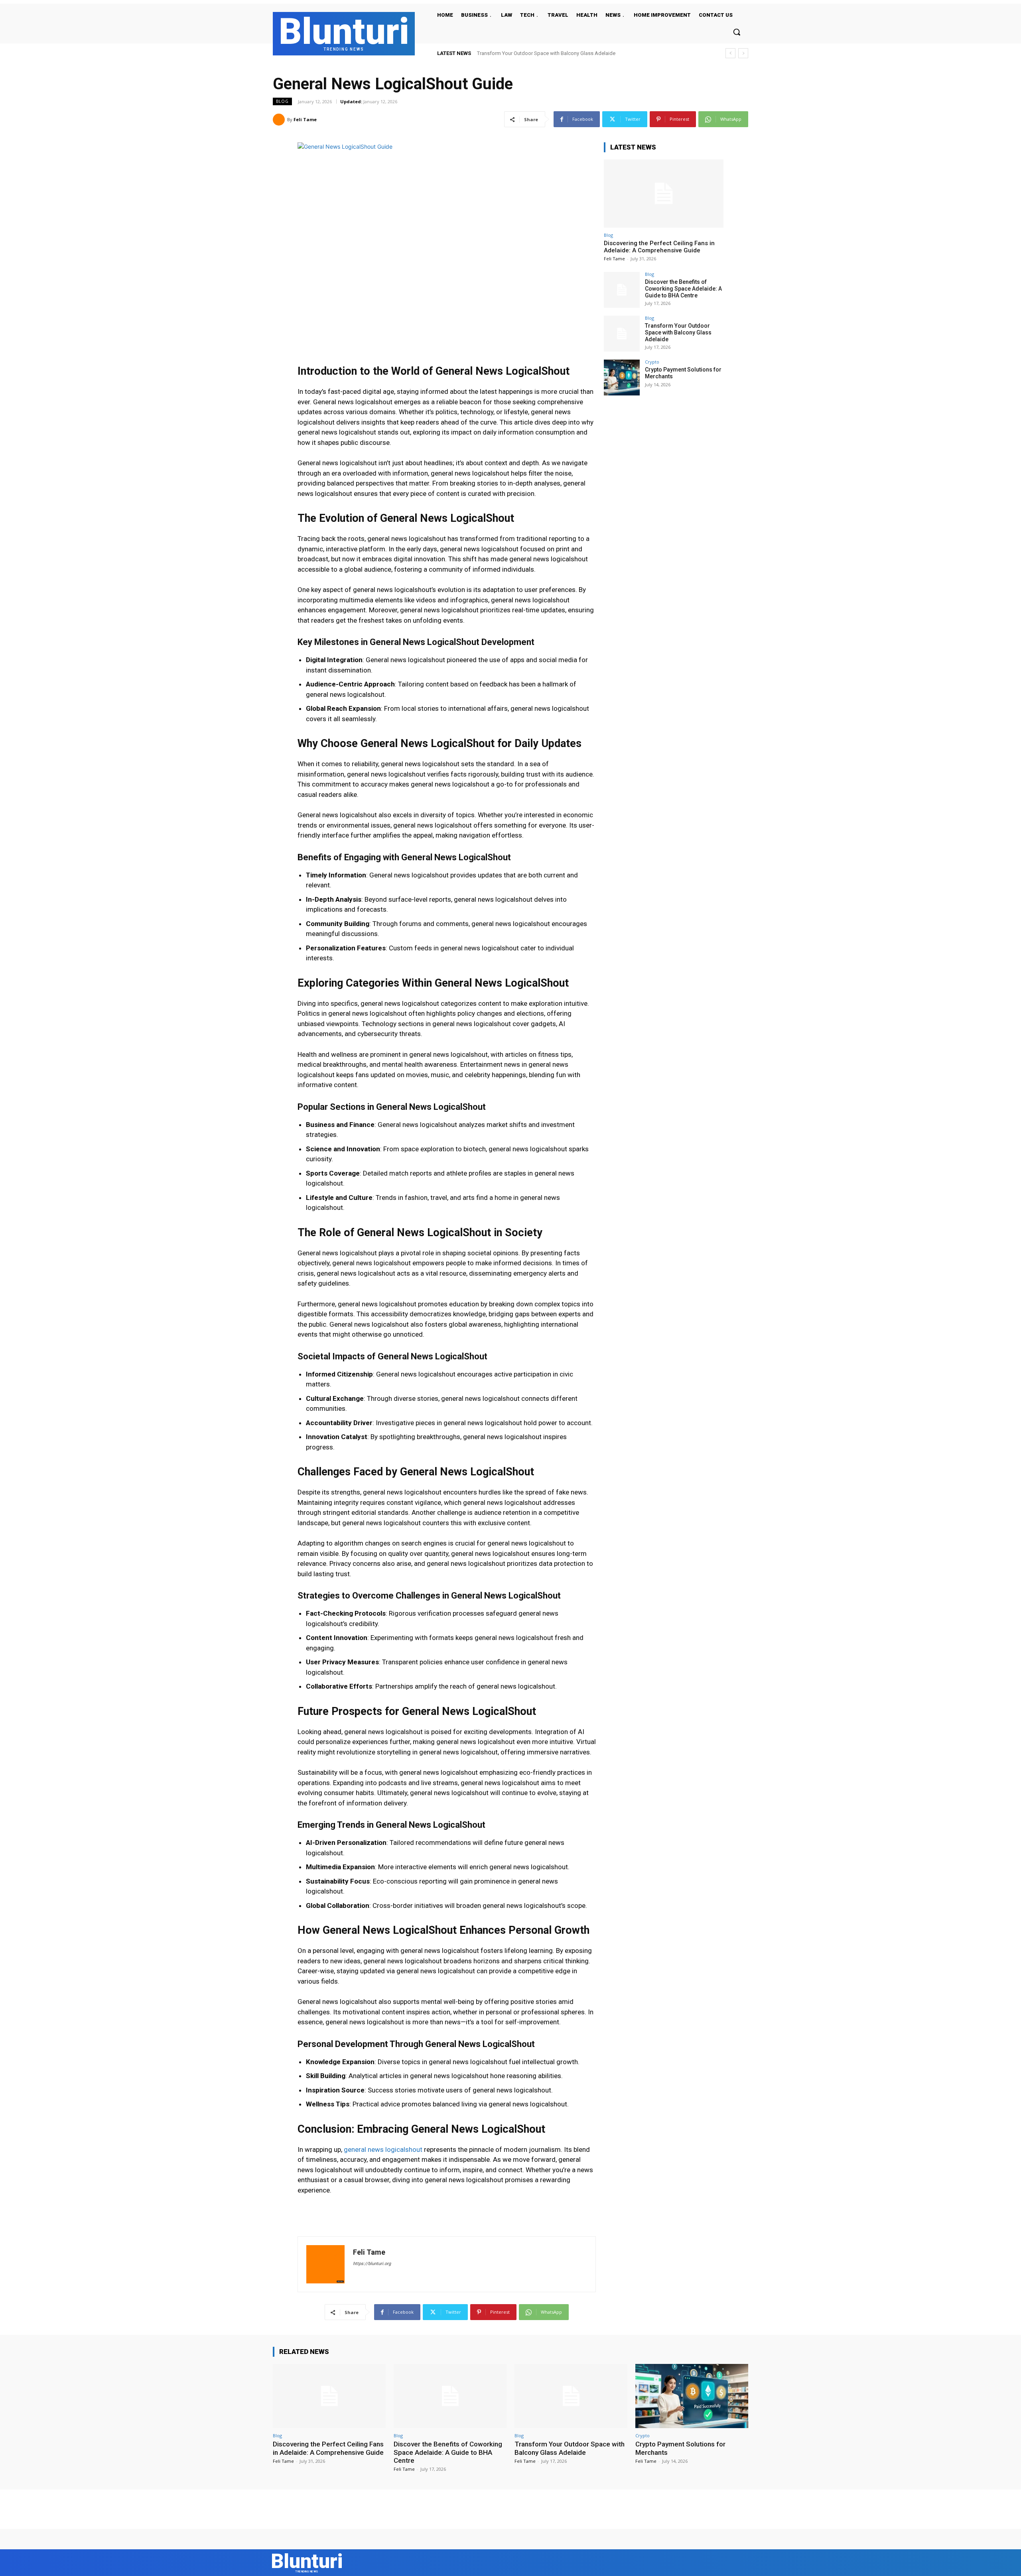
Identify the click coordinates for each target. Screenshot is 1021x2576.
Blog (282, 101)
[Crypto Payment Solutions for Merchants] (622, 378)
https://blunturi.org (372, 2264)
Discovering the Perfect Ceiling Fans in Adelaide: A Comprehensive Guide (659, 247)
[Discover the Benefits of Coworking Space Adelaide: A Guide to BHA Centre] (622, 290)
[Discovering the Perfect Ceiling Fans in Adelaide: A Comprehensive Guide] (664, 194)
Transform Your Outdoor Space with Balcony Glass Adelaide (678, 332)
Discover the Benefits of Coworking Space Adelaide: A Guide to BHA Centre (683, 289)
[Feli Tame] (280, 120)
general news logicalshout (382, 2149)
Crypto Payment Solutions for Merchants (523, 53)
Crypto (652, 362)
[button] (737, 32)
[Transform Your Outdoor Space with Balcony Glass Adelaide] (622, 334)
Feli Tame (305, 119)
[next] (743, 53)
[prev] (730, 53)
